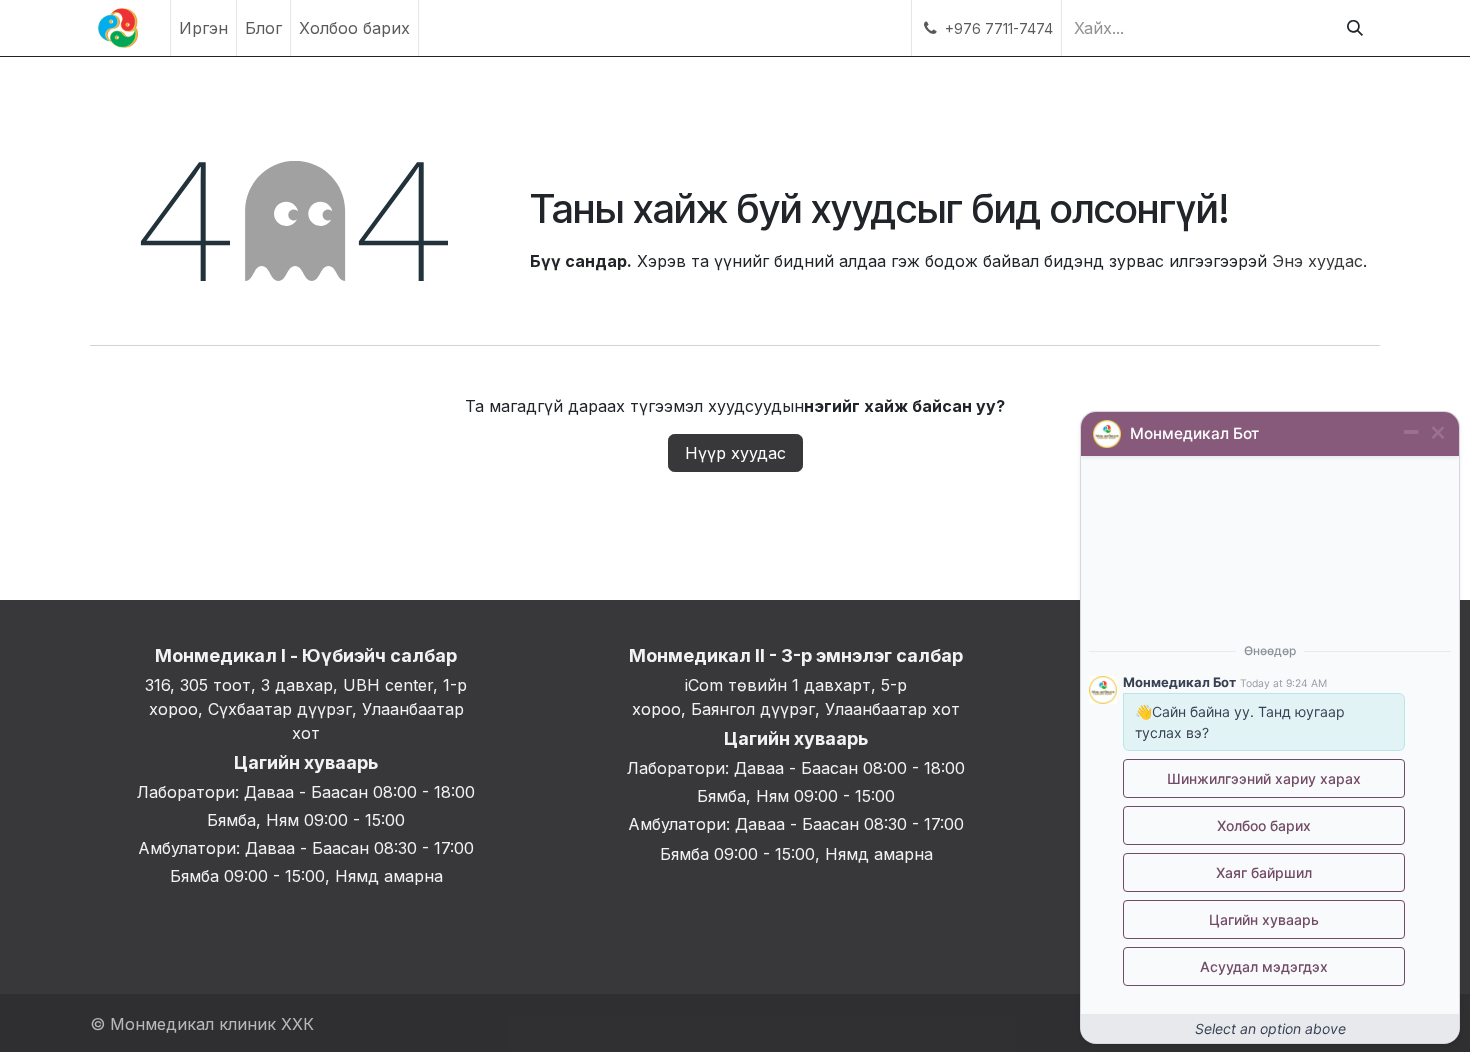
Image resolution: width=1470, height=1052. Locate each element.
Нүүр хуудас (735, 453)
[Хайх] (1355, 28)
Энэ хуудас (1317, 261)
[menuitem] (203, 28)
